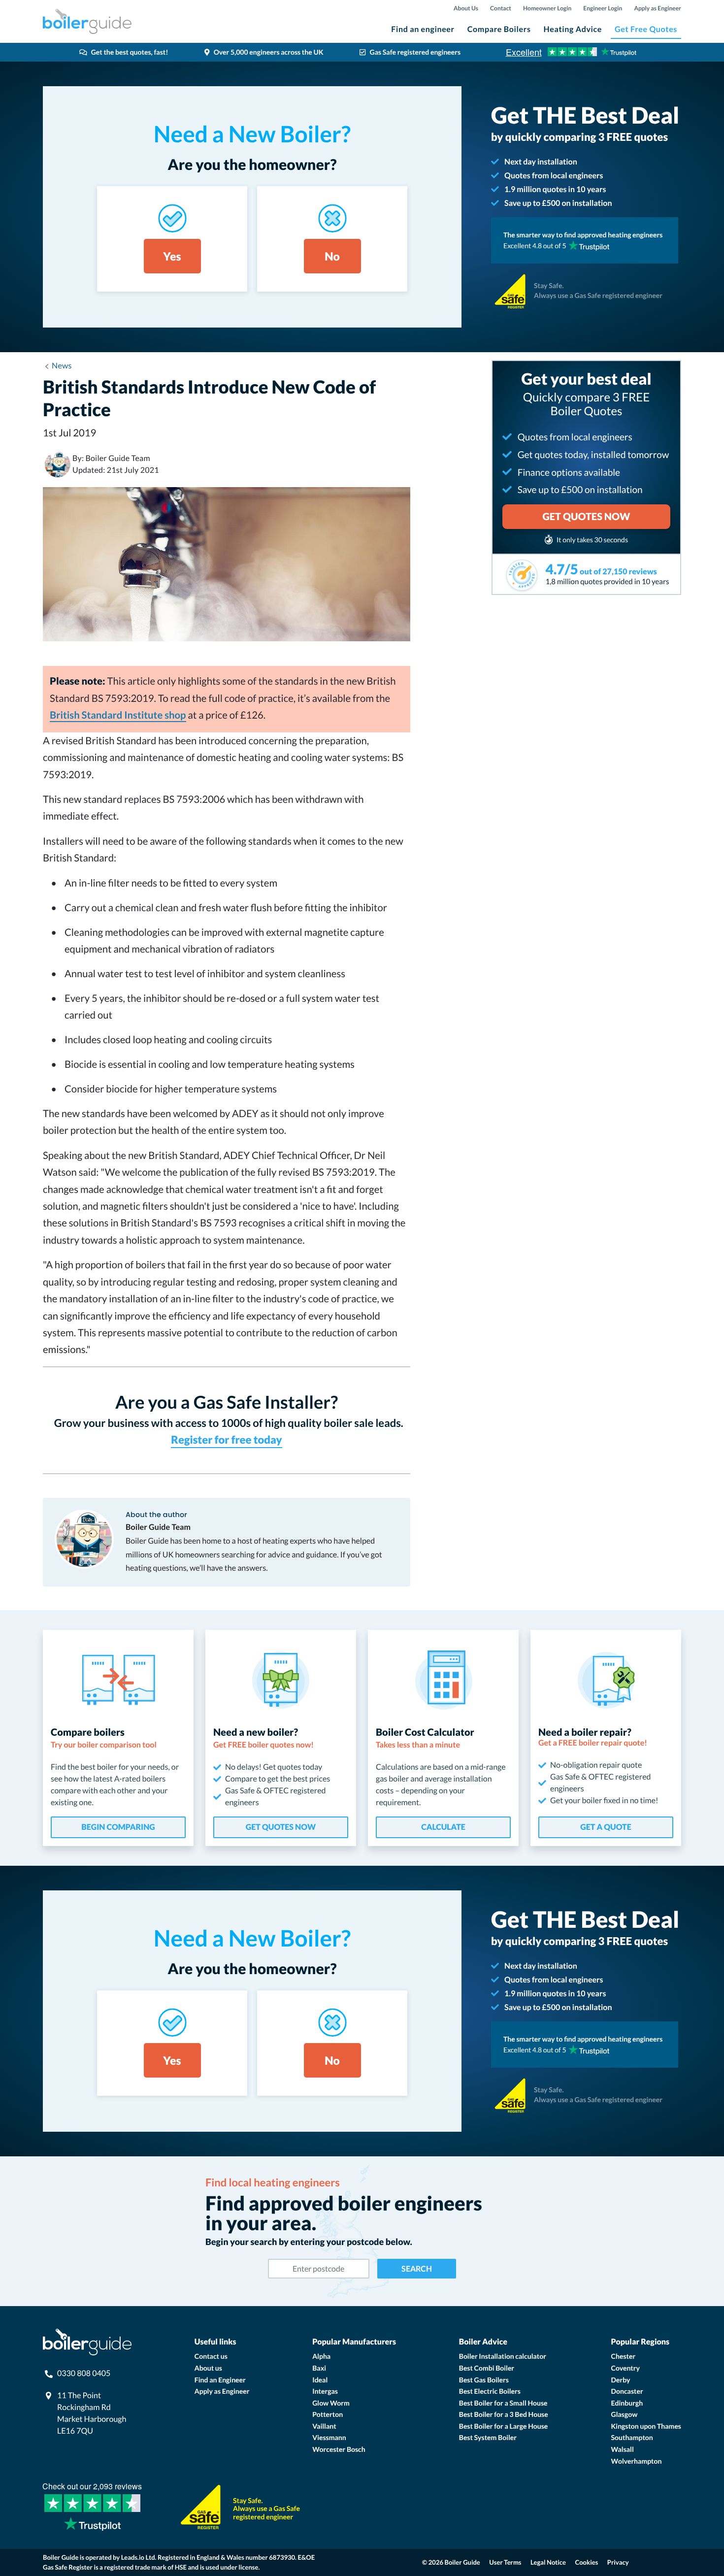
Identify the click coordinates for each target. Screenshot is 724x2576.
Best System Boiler (488, 2437)
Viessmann (329, 2437)
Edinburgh (627, 2403)
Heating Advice (573, 29)
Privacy (618, 2562)
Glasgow (625, 2414)
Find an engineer (423, 29)
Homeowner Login (547, 8)
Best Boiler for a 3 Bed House (504, 2414)
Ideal (320, 2380)
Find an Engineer (220, 2380)
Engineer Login (603, 8)
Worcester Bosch (339, 2449)
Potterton (328, 2414)
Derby (621, 2380)
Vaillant (324, 2426)
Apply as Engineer (658, 8)
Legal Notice (548, 2562)
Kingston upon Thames (646, 2426)
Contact (501, 8)
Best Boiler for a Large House (504, 2426)
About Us (466, 8)
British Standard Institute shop (118, 715)
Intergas (325, 2391)
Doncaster (627, 2391)
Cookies (587, 2562)
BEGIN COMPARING (118, 1827)
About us (208, 2368)
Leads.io (133, 2557)
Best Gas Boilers (484, 2380)
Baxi (319, 2368)
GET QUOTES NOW (281, 1827)
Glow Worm (331, 2403)
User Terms (505, 2562)
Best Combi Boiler (487, 2368)
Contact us (211, 2356)
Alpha (321, 2356)
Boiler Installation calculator (503, 2356)
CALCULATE (443, 1827)
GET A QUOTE (606, 1827)
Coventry (625, 2368)
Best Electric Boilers (490, 2391)
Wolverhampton (637, 2461)
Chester (624, 2356)
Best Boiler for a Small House (503, 2403)
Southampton (632, 2437)
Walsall (623, 2449)
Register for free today (226, 1439)
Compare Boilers (499, 29)
